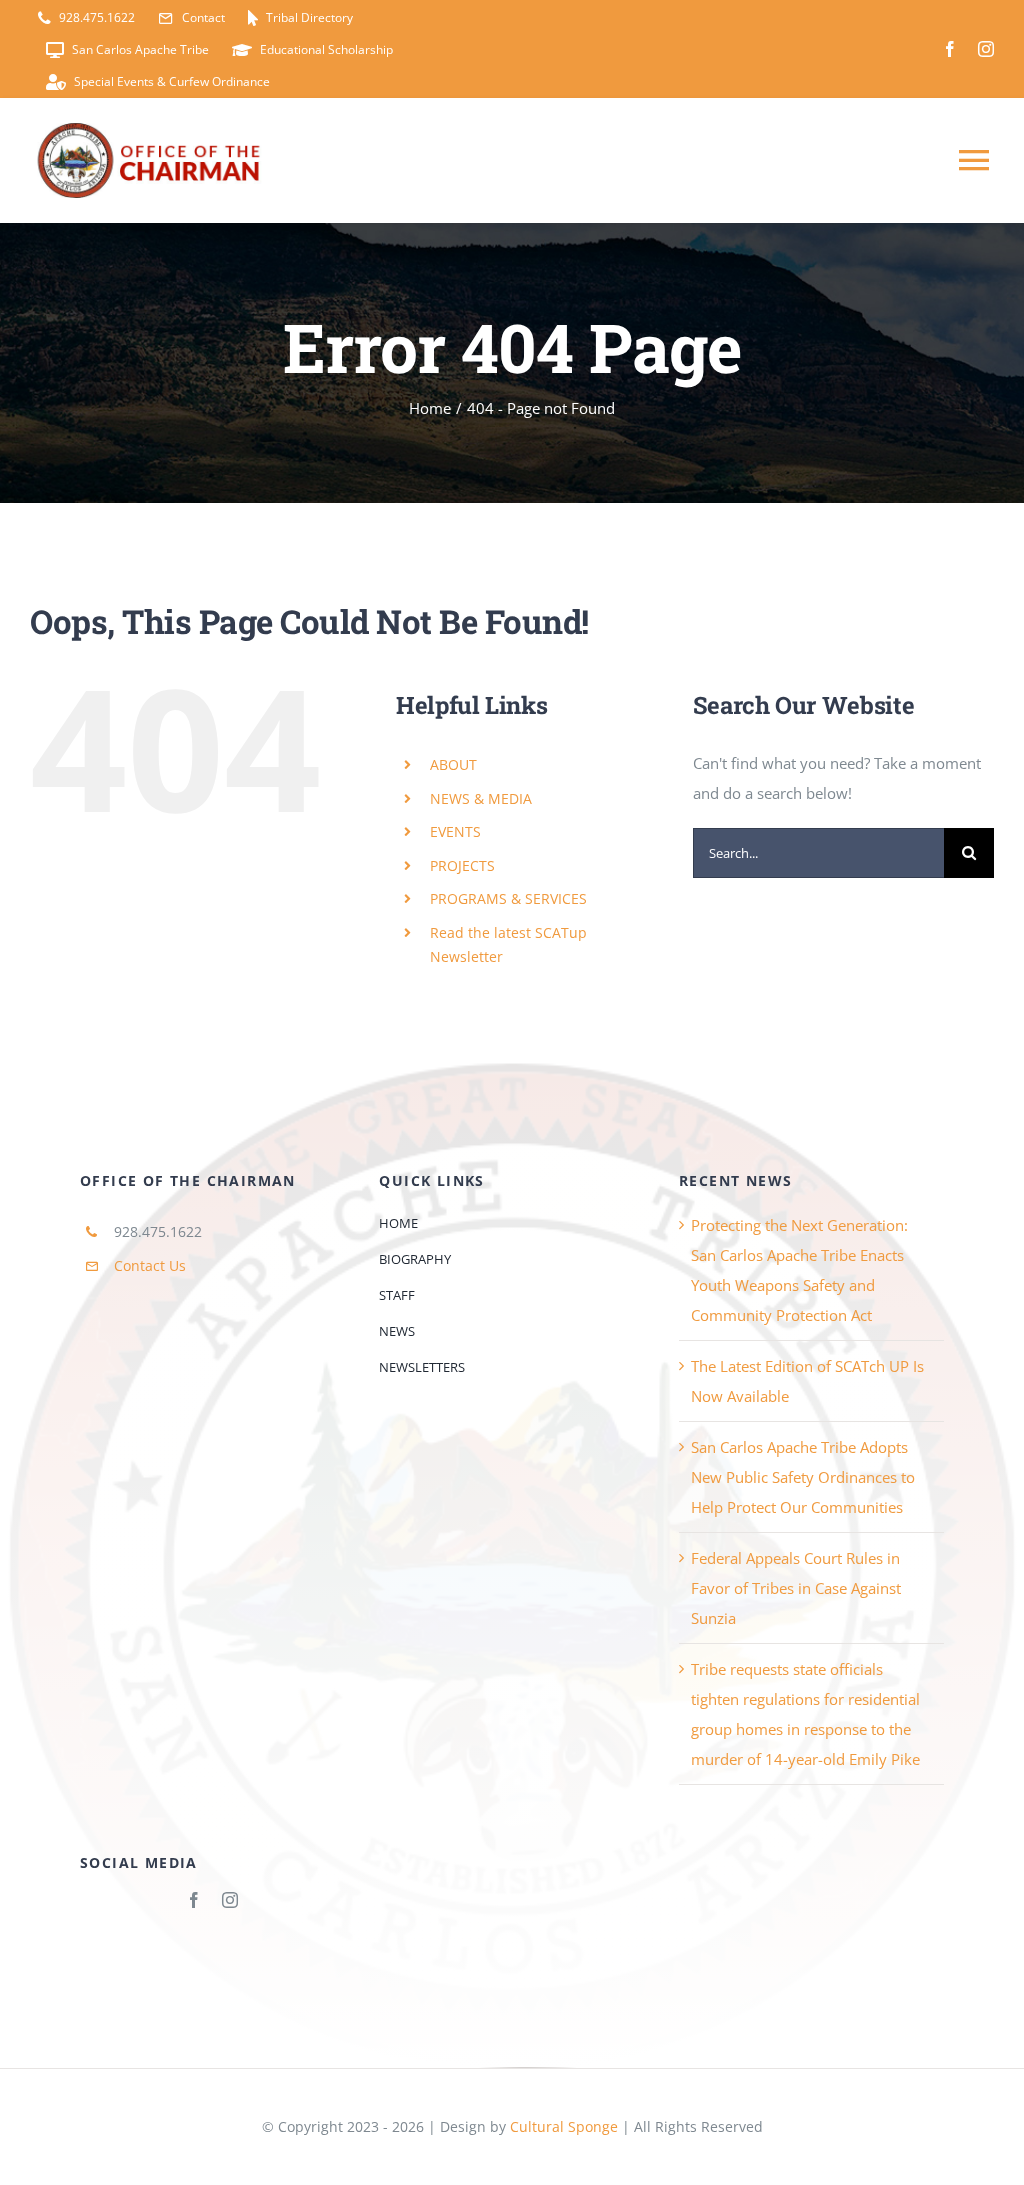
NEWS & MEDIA (481, 798)
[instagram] (986, 49)
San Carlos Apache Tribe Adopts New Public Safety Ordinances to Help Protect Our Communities (803, 1477)
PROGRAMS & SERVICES (508, 898)
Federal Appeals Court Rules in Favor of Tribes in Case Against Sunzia (796, 1588)
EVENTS (455, 831)
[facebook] (950, 49)
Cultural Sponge (564, 2126)
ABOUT (453, 764)
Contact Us (150, 1265)
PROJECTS (462, 865)
